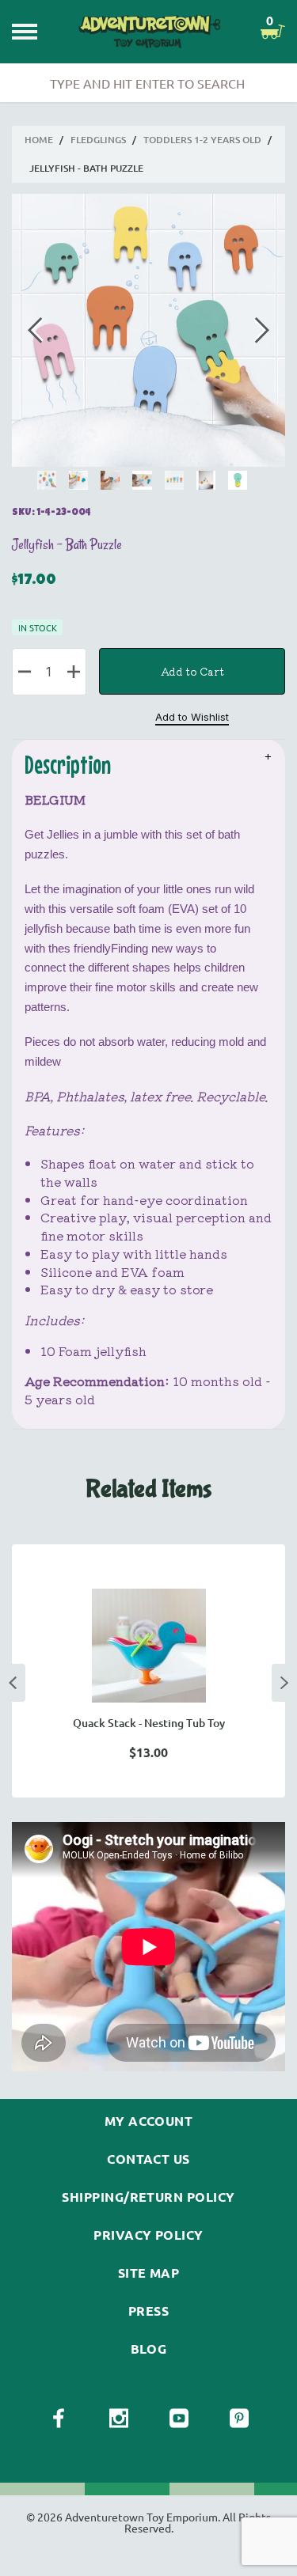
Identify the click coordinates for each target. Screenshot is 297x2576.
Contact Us (148, 2159)
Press (148, 2311)
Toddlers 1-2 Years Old (202, 140)
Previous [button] (13, 1683)
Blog (149, 2349)
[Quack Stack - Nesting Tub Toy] (148, 1646)
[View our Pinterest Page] (239, 2419)
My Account (149, 2121)
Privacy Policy (148, 2235)
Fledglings (98, 140)
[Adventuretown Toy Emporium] (149, 31)
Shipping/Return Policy (148, 2197)
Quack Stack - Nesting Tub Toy (149, 1723)
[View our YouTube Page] (179, 2419)
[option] (148, 1671)
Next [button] (284, 1683)
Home (39, 140)
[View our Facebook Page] (59, 2419)
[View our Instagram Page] (119, 2419)
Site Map (149, 2273)
